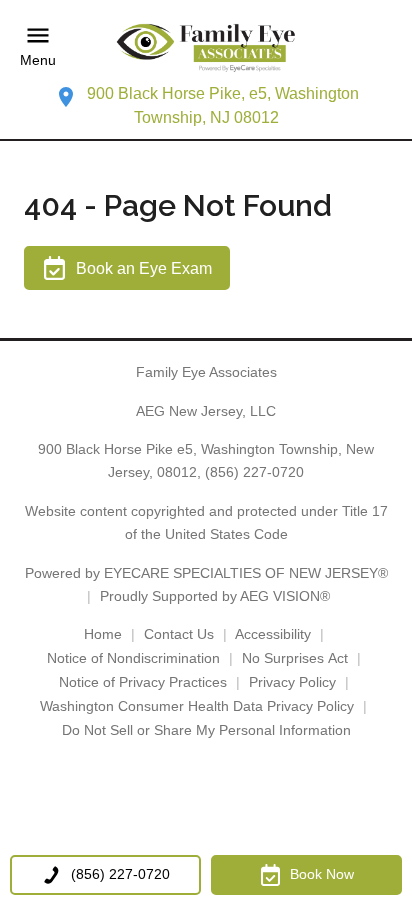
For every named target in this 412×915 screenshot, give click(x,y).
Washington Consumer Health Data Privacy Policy (197, 706)
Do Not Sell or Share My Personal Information (206, 730)
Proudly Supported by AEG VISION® (215, 596)
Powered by (206, 573)
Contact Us (179, 634)
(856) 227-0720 (254, 472)
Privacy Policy (292, 682)
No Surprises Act (295, 658)
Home (103, 634)
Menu (38, 60)
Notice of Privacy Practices (143, 682)
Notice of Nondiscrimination (133, 658)
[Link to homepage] (206, 46)
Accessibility (273, 634)
